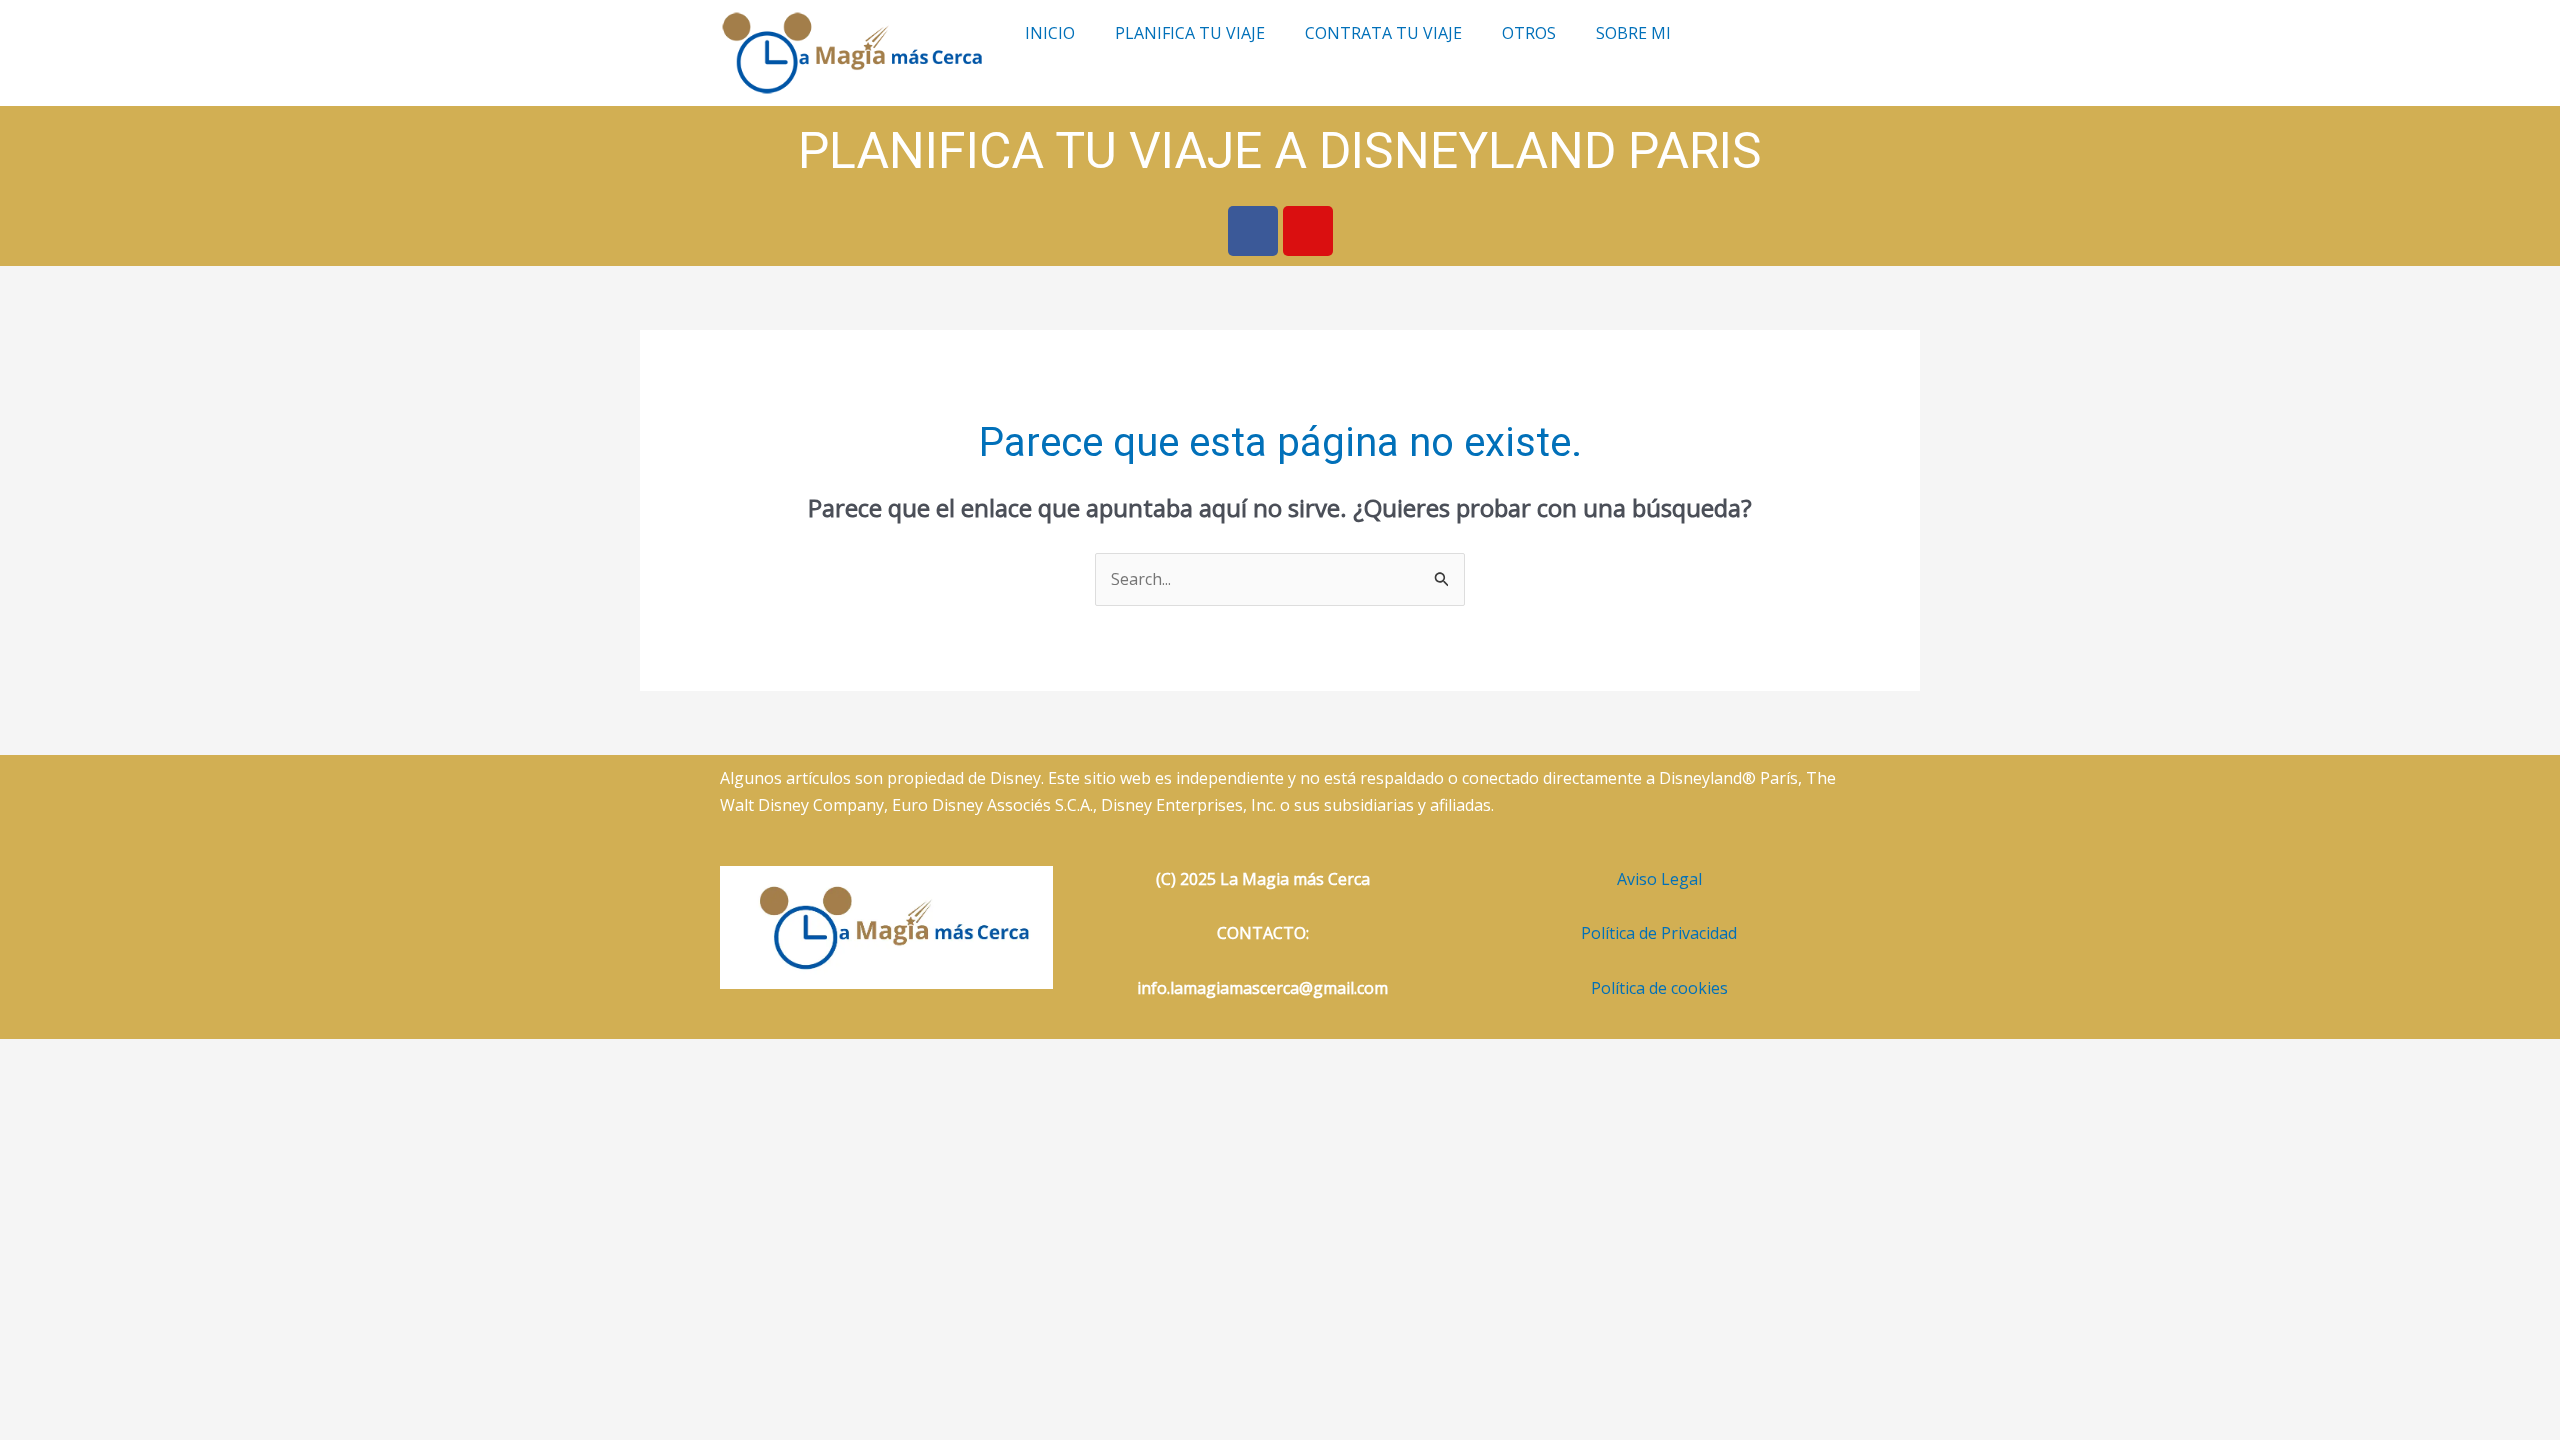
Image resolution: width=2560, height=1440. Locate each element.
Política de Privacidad (1659, 933)
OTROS (1529, 33)
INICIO (1050, 33)
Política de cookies (1659, 988)
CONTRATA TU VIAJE (1383, 33)
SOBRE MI (1633, 33)
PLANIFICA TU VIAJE (1190, 33)
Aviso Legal (1659, 879)
